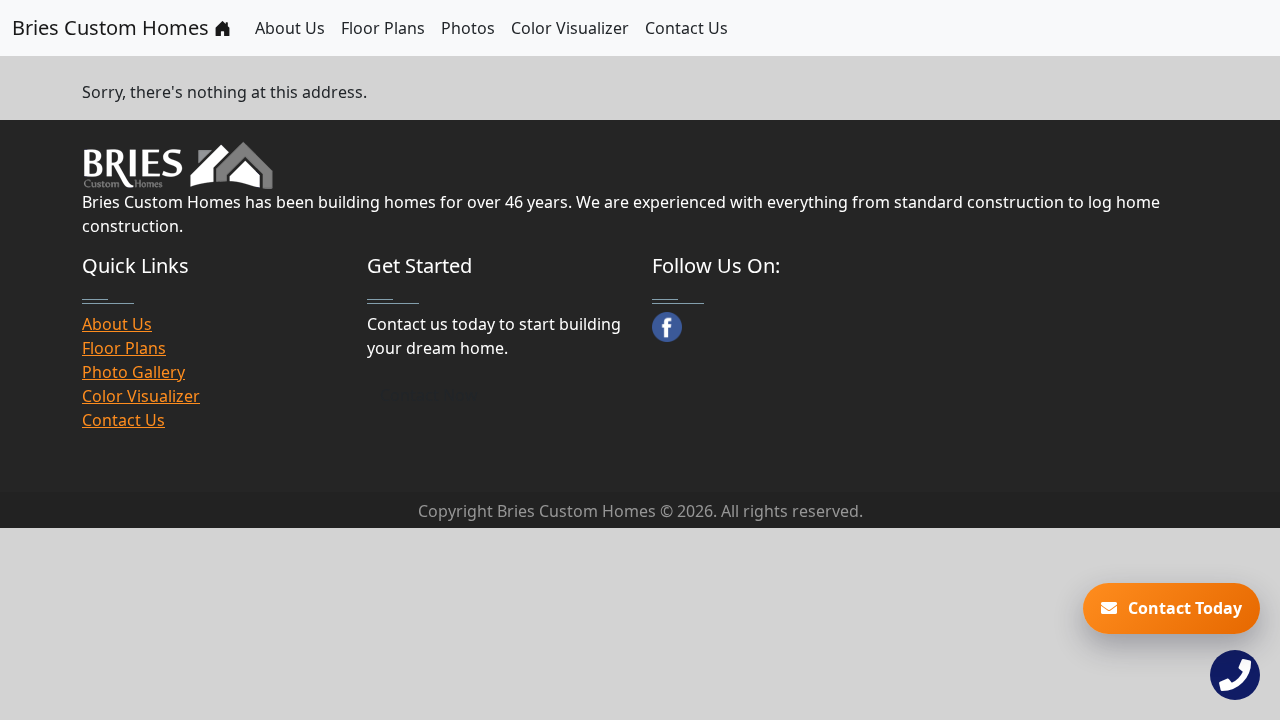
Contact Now (429, 395)
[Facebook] (667, 327)
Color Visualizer (570, 28)
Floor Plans (383, 28)
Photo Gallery (133, 372)
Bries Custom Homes (113, 27)
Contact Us (686, 28)
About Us (290, 28)
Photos (468, 28)
